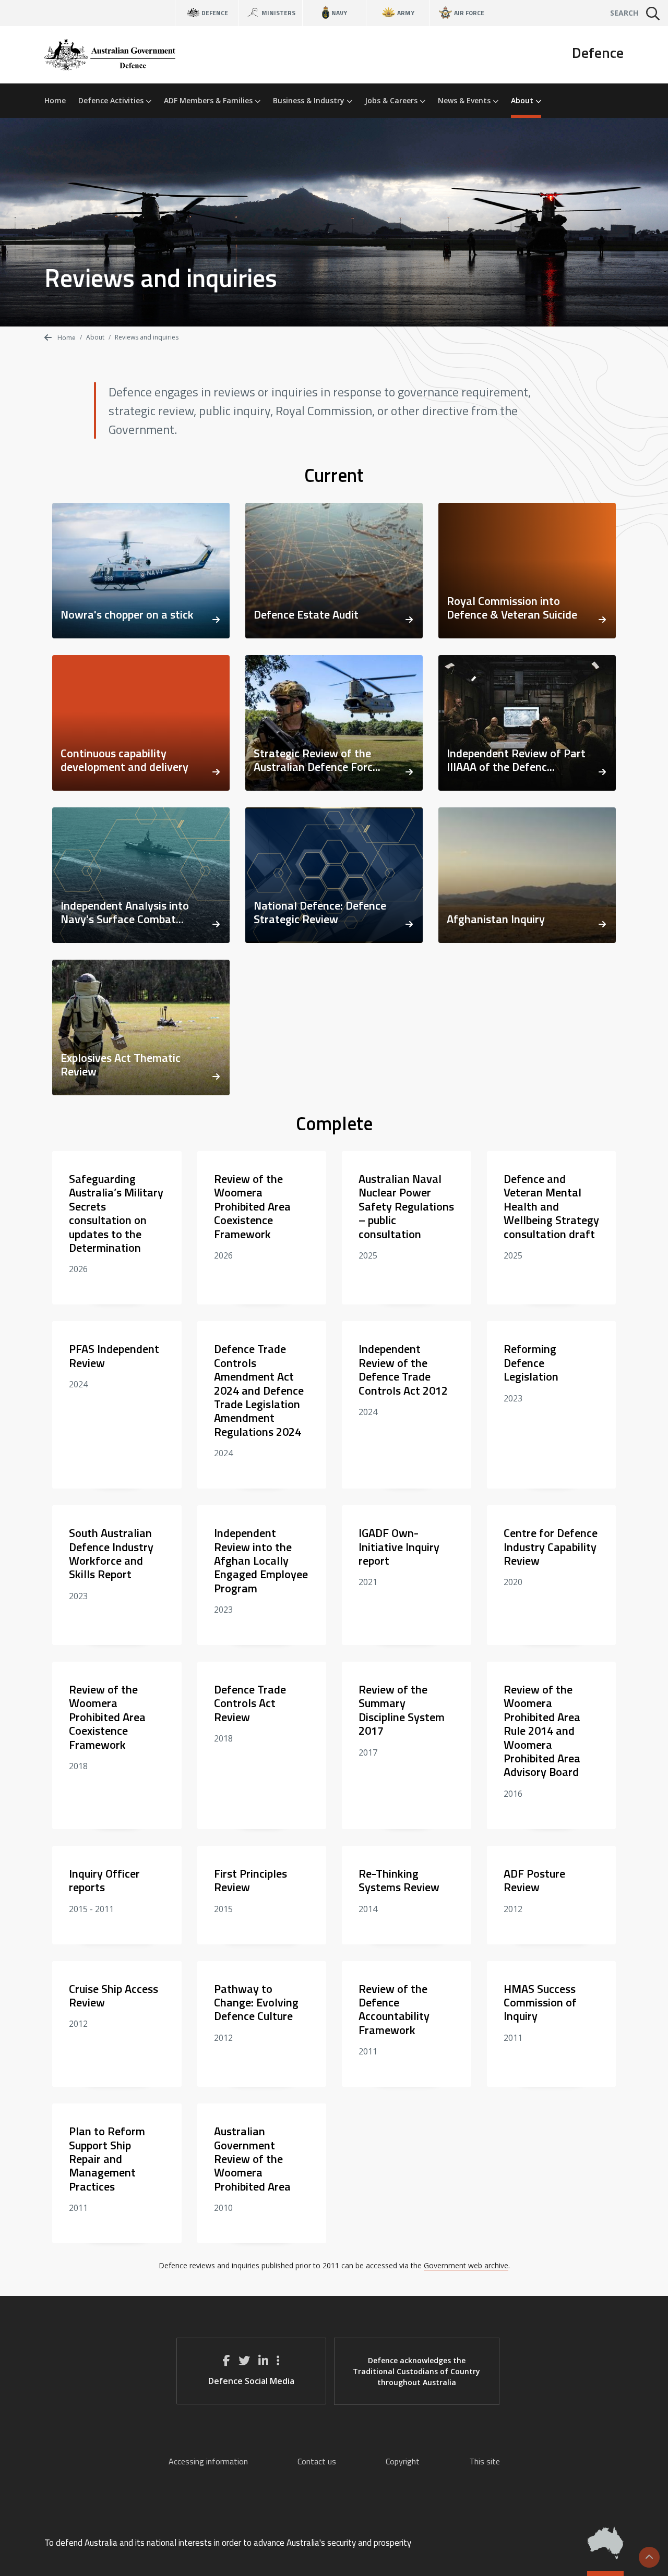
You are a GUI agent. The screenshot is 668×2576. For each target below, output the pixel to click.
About (523, 100)
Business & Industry (310, 100)
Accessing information (208, 2461)
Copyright (403, 2461)
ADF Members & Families (209, 100)
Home (55, 100)
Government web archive (466, 2265)
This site (485, 2461)
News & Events (465, 100)
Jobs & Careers (392, 100)
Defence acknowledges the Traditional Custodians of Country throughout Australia (416, 2371)
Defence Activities (112, 100)
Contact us (317, 2461)
